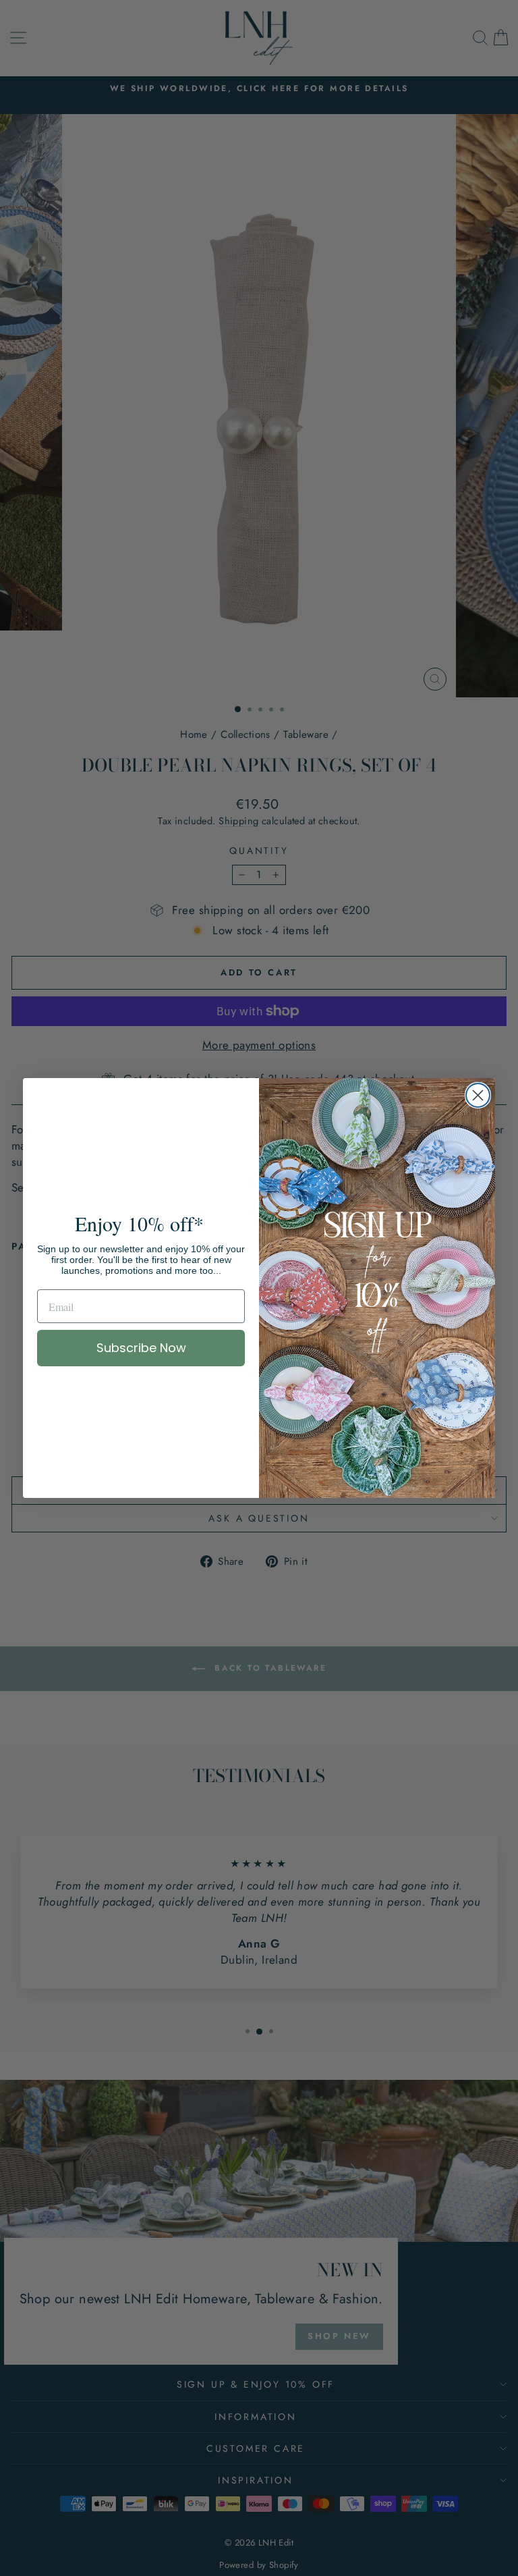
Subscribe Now (141, 1348)
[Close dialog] (478, 1095)
